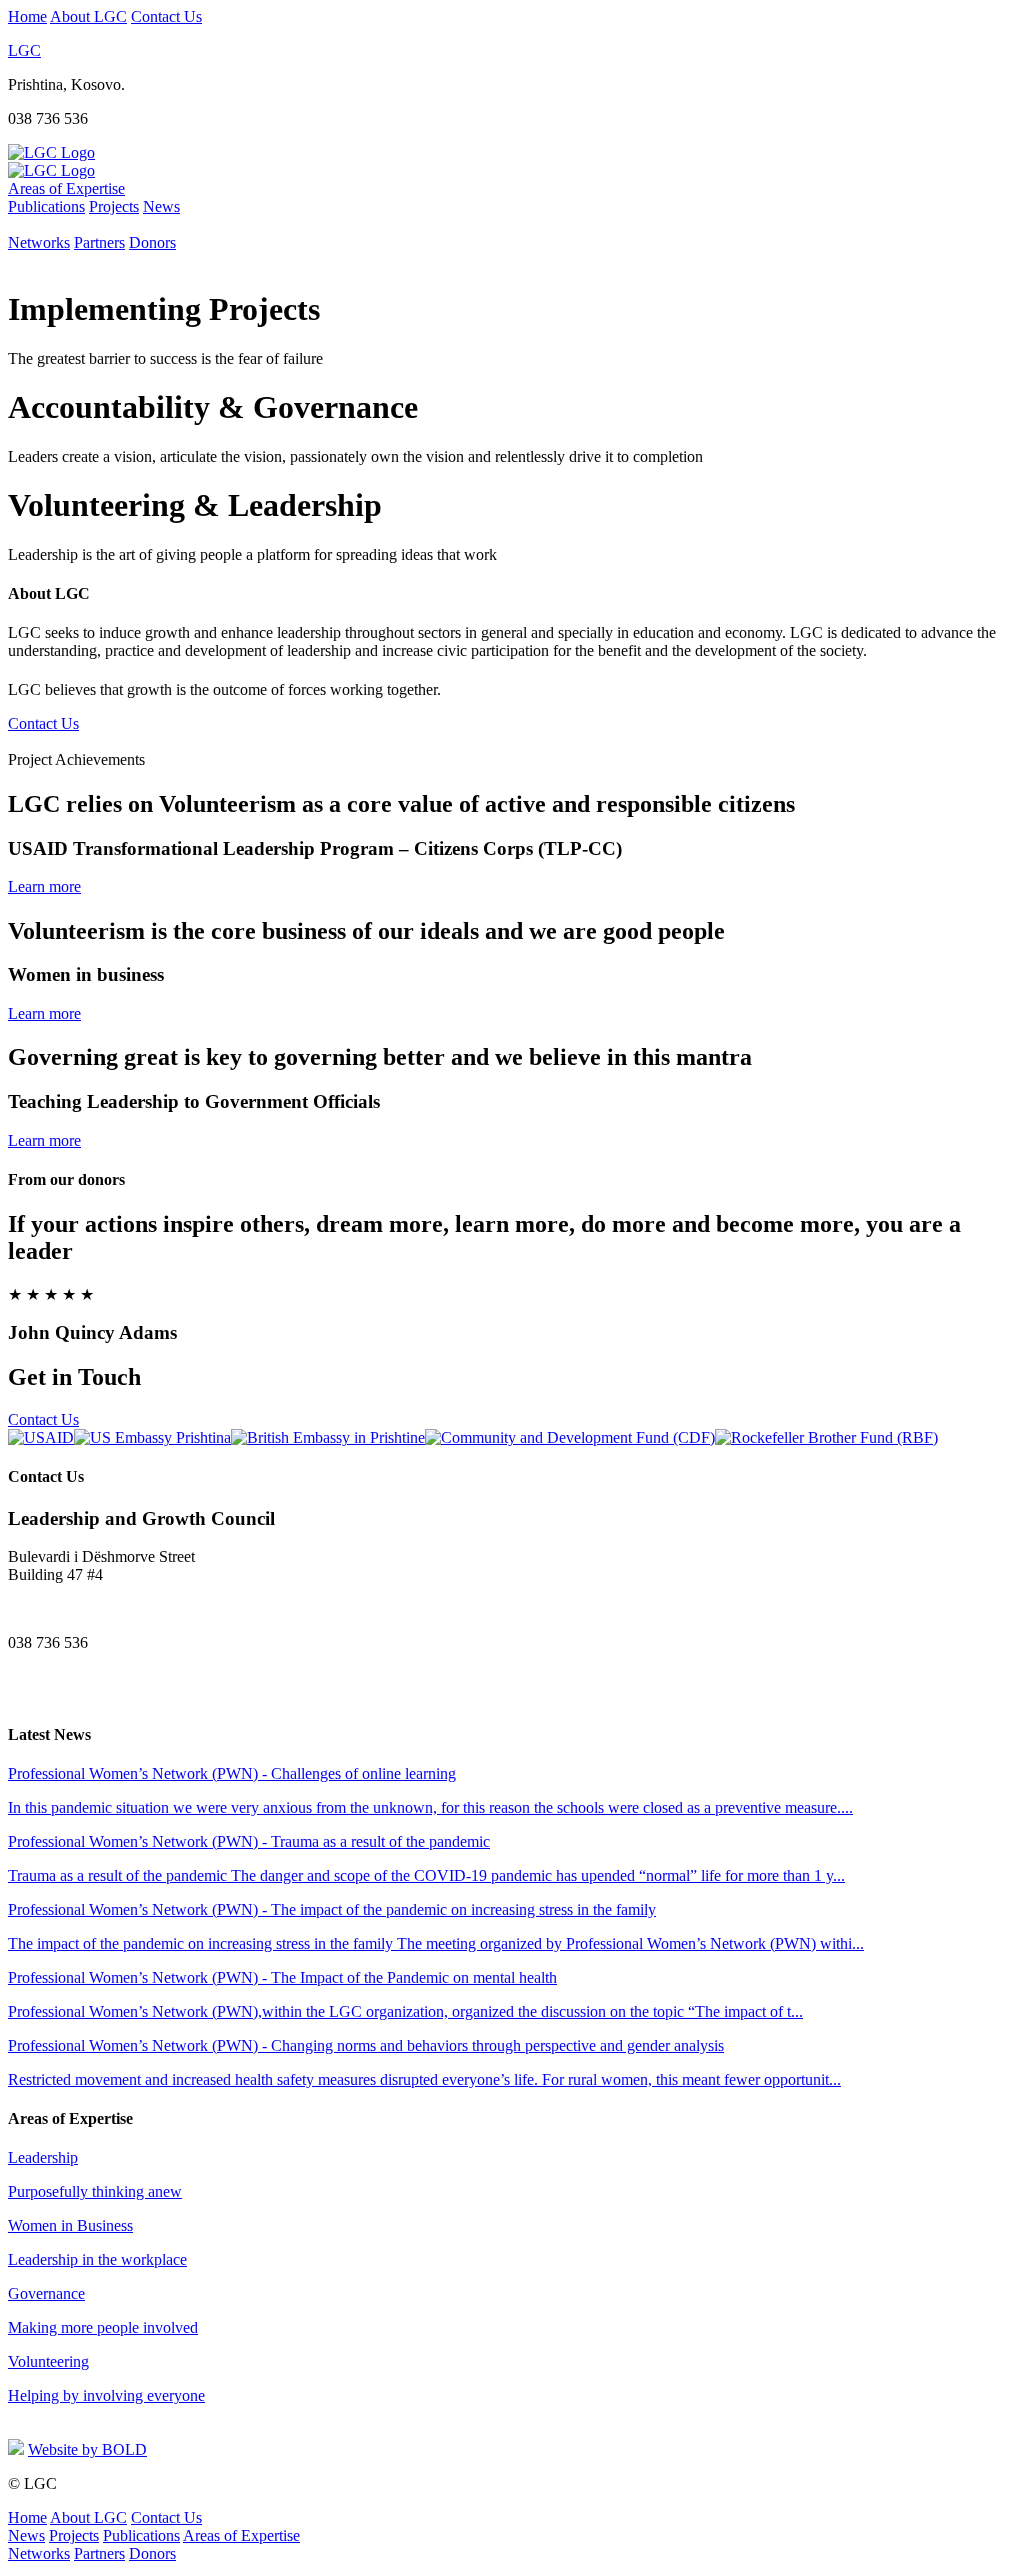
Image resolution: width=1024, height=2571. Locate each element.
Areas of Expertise (66, 188)
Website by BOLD (87, 2449)
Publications (46, 206)
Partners (99, 242)
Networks (39, 242)
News (161, 206)
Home (27, 16)
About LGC (88, 16)
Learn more (44, 886)
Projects (114, 206)
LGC (24, 50)
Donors (152, 242)
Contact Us (166, 16)
